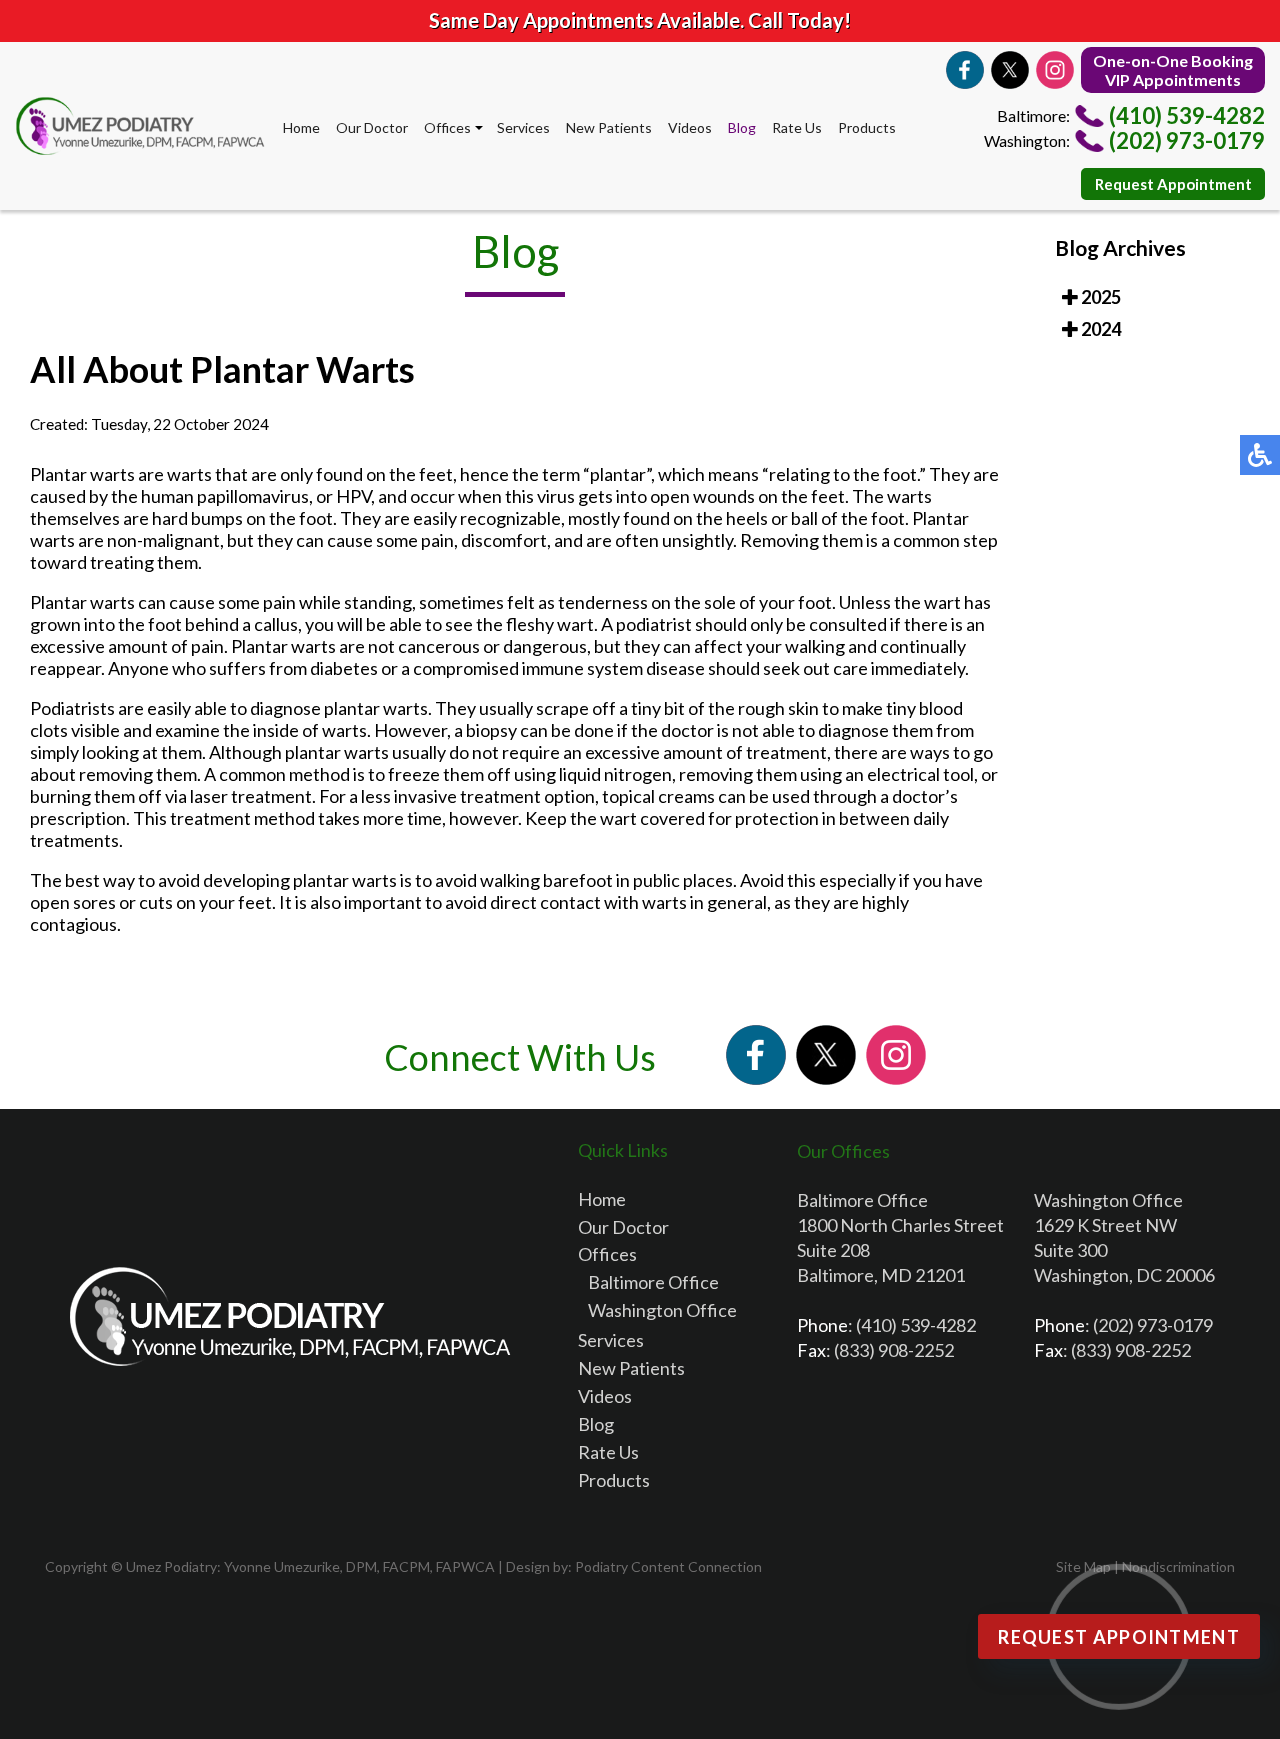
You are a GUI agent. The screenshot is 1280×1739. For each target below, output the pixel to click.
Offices (447, 127)
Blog (742, 127)
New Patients (609, 127)
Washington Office (662, 1310)
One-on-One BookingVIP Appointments (1173, 70)
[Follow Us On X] (1010, 70)
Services (523, 127)
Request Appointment (1173, 184)
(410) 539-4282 (1187, 115)
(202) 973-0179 (1187, 140)
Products (867, 127)
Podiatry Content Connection (668, 1566)
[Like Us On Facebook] (965, 70)
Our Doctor (372, 127)
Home (301, 127)
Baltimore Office (653, 1282)
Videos (690, 127)
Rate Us (797, 127)
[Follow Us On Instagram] (1055, 70)
